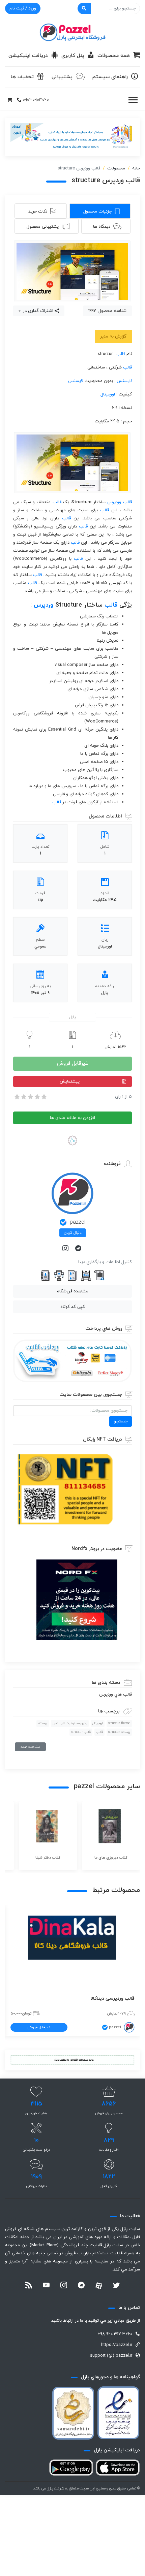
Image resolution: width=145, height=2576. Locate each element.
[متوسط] (30, 1097)
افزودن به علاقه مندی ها (72, 1118)
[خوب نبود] (23, 1097)
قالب (121, 354)
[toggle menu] (133, 100)
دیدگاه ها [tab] (102, 227)
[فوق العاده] (43, 1097)
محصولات (116, 168)
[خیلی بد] (17, 1097)
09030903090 (36, 100)
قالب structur (81, 1732)
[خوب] (37, 1097)
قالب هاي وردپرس (115, 1695)
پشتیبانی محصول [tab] (43, 227)
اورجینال (108, 394)
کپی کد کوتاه (73, 1307)
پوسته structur (119, 1732)
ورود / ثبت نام (23, 8)
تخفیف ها (22, 77)
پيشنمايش (70, 1082)
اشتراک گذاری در (37, 311)
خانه (136, 168)
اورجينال (98, 1723)
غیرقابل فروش (72, 1064)
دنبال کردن (73, 1233)
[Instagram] (66, 1249)
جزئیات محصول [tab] (97, 212)
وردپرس (114, 502)
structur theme (119, 1723)
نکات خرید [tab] (38, 212)
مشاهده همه (30, 1747)
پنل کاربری (73, 56)
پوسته (43, 1723)
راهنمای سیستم (110, 77)
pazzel (78, 1222)
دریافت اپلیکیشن (28, 56)
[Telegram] (79, 1249)
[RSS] (29, 2286)
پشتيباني (62, 77)
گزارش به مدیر (113, 336)
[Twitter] (116, 2286)
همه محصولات (114, 56)
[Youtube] (46, 2286)
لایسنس (124, 381)
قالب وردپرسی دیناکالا (112, 1999)
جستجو (121, 1421)
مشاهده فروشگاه (73, 1291)
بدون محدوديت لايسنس (70, 1723)
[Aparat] (99, 2286)
